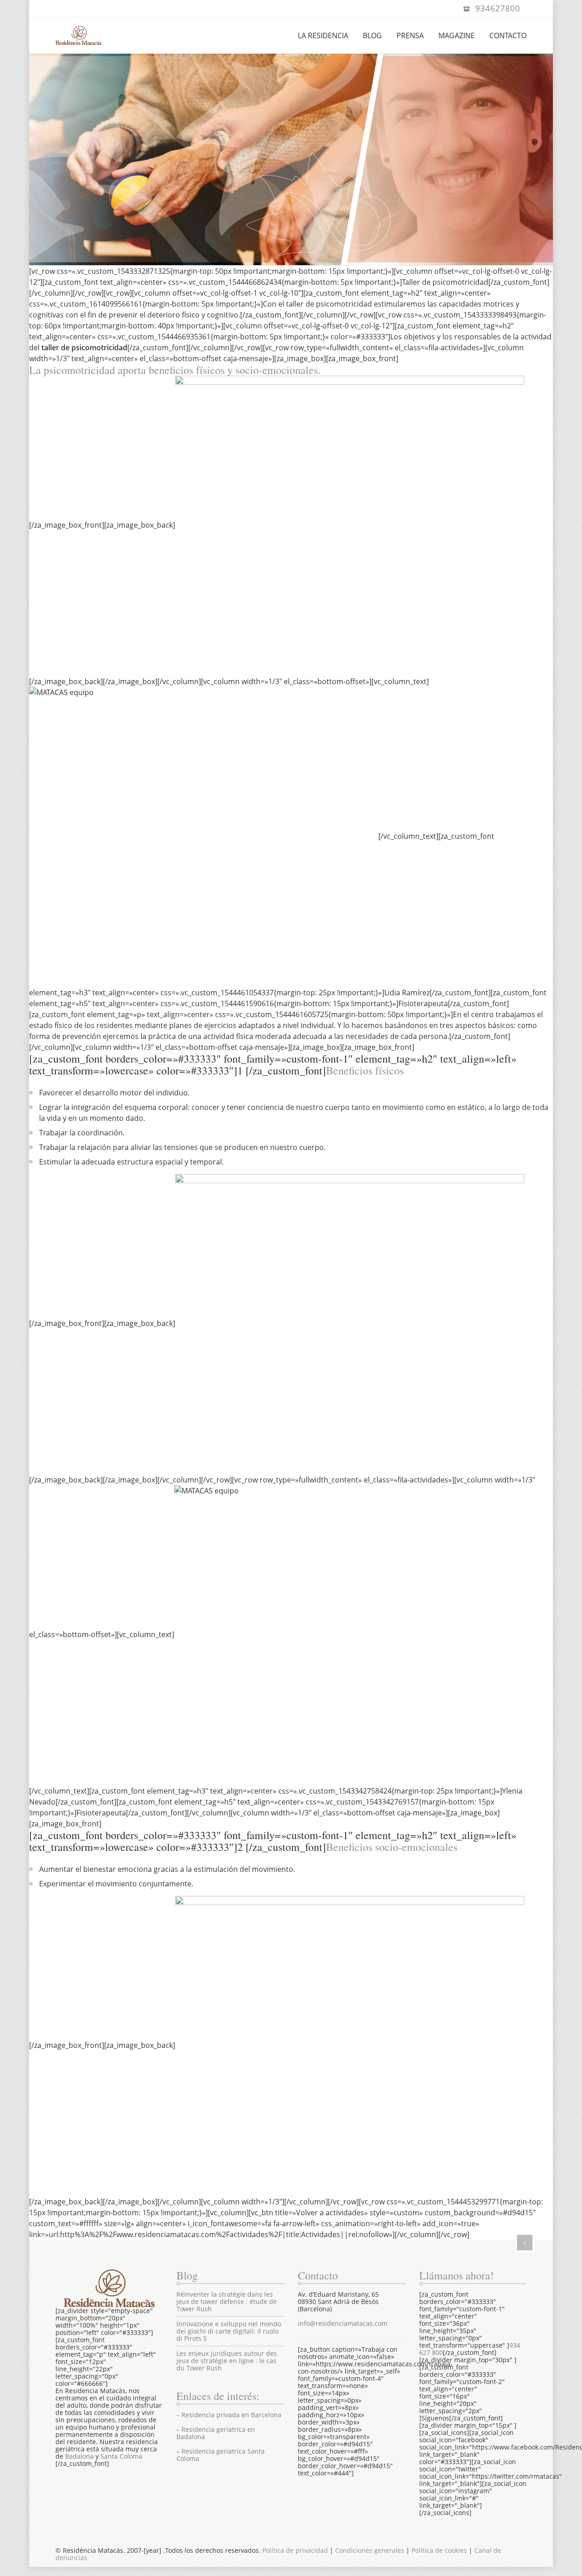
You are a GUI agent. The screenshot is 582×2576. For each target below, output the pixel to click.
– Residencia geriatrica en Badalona (216, 2433)
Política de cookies (439, 2550)
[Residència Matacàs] (78, 35)
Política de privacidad (295, 2550)
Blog (372, 35)
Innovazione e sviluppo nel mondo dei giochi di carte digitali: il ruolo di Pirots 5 (229, 2331)
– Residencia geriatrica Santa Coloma (221, 2455)
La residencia (323, 35)
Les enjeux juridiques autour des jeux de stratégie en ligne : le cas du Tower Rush (227, 2361)
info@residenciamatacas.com (343, 2323)
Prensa (410, 35)
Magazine (457, 35)
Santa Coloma (121, 2456)
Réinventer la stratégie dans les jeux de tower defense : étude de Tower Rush (227, 2301)
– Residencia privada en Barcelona (229, 2415)
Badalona (79, 2456)
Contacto (508, 35)
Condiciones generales (370, 2550)
